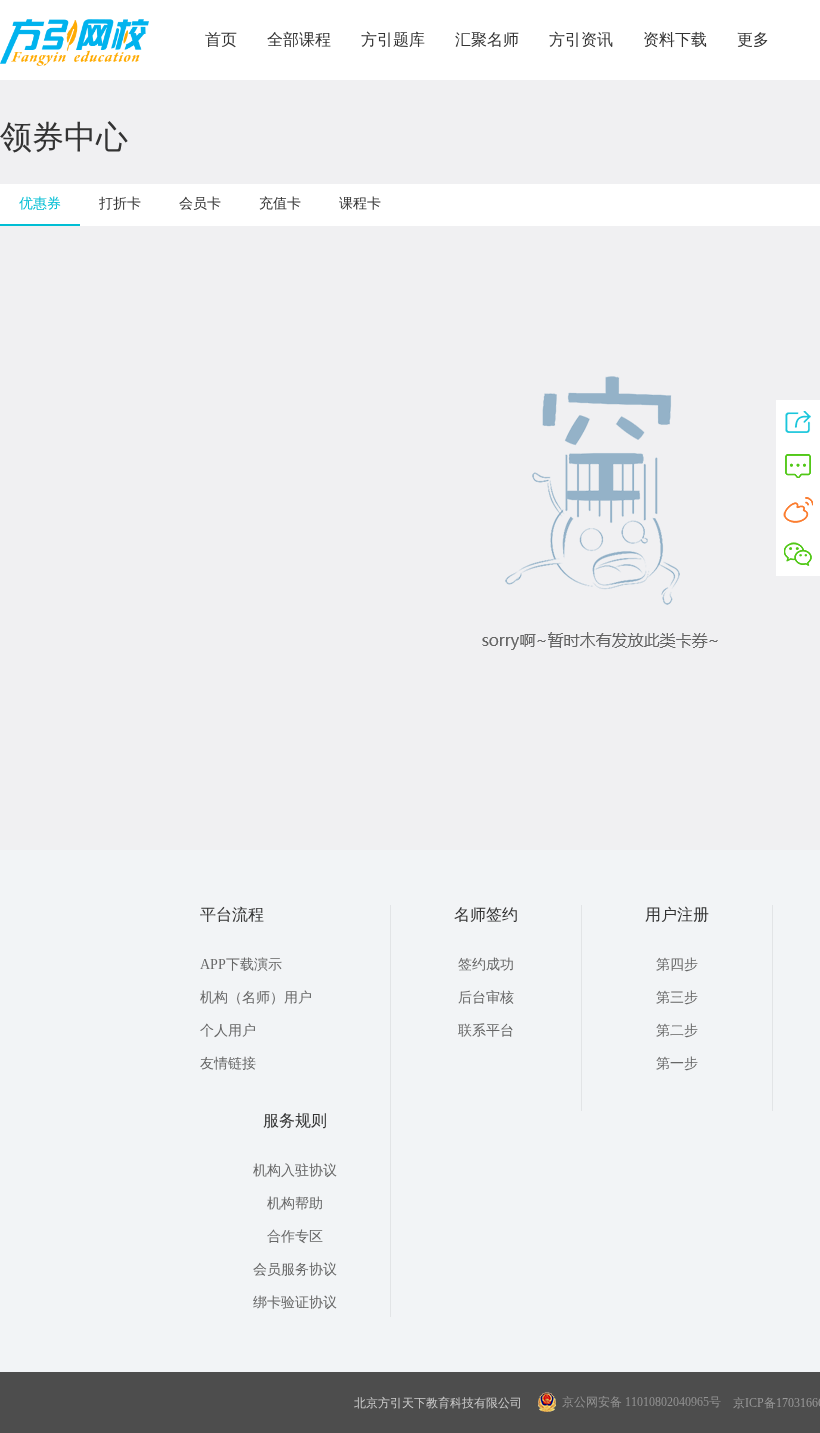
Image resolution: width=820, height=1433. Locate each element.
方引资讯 (581, 39)
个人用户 (228, 1030)
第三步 (677, 997)
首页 (221, 39)
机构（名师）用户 (256, 997)
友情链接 (228, 1063)
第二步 (677, 1030)
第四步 (677, 964)
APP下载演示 (241, 964)
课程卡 (360, 203)
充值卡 (280, 203)
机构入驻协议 (295, 1170)
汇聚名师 (487, 39)
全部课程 (299, 39)
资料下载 (675, 39)
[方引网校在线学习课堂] (74, 62)
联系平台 (486, 1030)
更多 (753, 39)
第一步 (677, 1063)
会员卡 (200, 203)
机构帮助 (295, 1203)
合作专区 (295, 1236)
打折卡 (120, 203)
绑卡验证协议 (295, 1302)
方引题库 (393, 39)
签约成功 (486, 964)
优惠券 (40, 203)
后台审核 (486, 997)
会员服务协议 (295, 1269)
